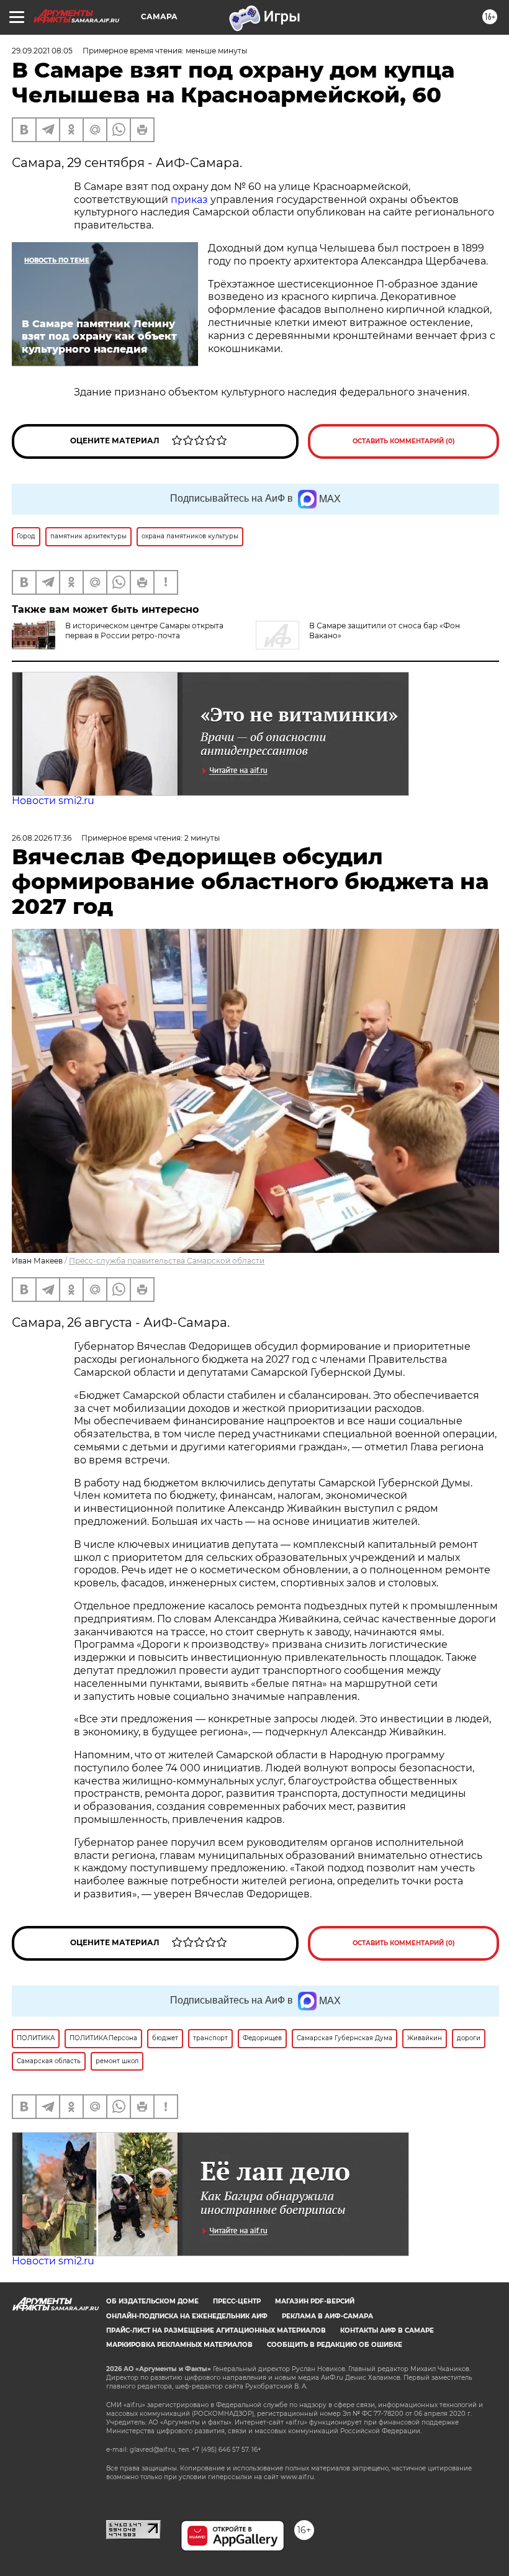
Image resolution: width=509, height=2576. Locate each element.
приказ (189, 200)
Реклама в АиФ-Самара (327, 2316)
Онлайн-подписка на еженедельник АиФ (187, 2316)
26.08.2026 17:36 (42, 838)
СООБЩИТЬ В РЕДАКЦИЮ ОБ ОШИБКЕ (335, 2345)
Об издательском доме (152, 2301)
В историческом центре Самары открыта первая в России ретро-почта (144, 630)
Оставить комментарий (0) (404, 441)
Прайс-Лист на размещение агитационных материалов (216, 2330)
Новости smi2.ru (53, 801)
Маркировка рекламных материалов (179, 2345)
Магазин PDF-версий (315, 2301)
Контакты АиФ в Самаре (387, 2330)
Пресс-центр (237, 2301)
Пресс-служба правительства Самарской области (167, 1261)
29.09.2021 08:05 (42, 51)
